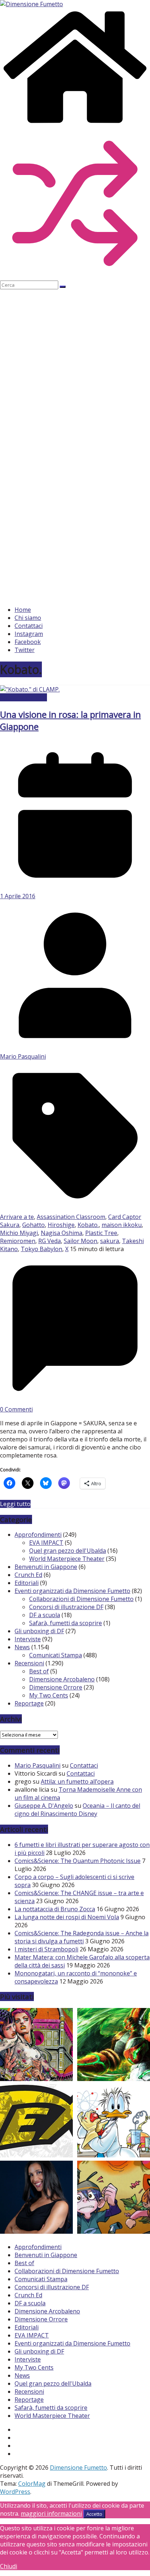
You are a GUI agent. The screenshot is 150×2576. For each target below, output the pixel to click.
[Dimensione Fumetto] (75, 124)
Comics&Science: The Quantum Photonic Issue (78, 1861)
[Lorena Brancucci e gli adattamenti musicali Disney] (36, 2198)
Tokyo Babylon (42, 1249)
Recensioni (29, 1663)
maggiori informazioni (51, 2514)
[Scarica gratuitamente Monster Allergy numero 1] (114, 2198)
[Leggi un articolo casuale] (75, 277)
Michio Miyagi (19, 1233)
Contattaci (29, 626)
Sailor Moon (80, 1241)
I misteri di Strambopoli (46, 1949)
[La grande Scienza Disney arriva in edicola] (114, 2122)
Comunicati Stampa (56, 1655)
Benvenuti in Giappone (46, 1567)
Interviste (28, 1639)
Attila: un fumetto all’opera (77, 1782)
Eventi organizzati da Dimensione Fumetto (72, 1591)
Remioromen (18, 1241)
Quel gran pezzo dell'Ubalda (68, 1551)
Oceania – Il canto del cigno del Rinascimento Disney (77, 1810)
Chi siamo (28, 618)
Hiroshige (61, 1225)
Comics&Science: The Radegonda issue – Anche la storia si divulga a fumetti (82, 1937)
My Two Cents (49, 1695)
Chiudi (9, 2566)
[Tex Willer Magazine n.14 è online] (36, 2122)
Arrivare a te (17, 1217)
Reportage (29, 1703)
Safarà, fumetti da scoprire (66, 1623)
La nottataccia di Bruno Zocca (55, 1909)
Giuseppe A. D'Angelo (44, 1806)
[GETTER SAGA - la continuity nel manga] (114, 2045)
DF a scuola (45, 1615)
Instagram (29, 634)
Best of (39, 1671)
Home (23, 610)
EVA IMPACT (46, 1543)
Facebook (28, 642)
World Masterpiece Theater (67, 1559)
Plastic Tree (101, 1233)
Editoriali (27, 1583)
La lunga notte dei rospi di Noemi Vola (67, 1917)
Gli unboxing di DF (39, 1631)
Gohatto (33, 1225)
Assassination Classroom (71, 1217)
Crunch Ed (28, 1575)
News (22, 1647)
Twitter (25, 650)
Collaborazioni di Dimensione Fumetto (81, 1599)
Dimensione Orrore (56, 1687)
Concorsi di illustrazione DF (66, 1607)
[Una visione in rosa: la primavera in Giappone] (30, 689)
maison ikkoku (122, 1225)
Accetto (94, 2514)
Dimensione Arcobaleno (62, 1679)
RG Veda (50, 1241)
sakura (110, 1241)
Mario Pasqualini (23, 1056)
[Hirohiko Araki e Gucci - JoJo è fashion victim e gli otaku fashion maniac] (36, 2045)
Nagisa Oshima (62, 1233)
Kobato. (88, 1225)
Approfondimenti (23, 697)
